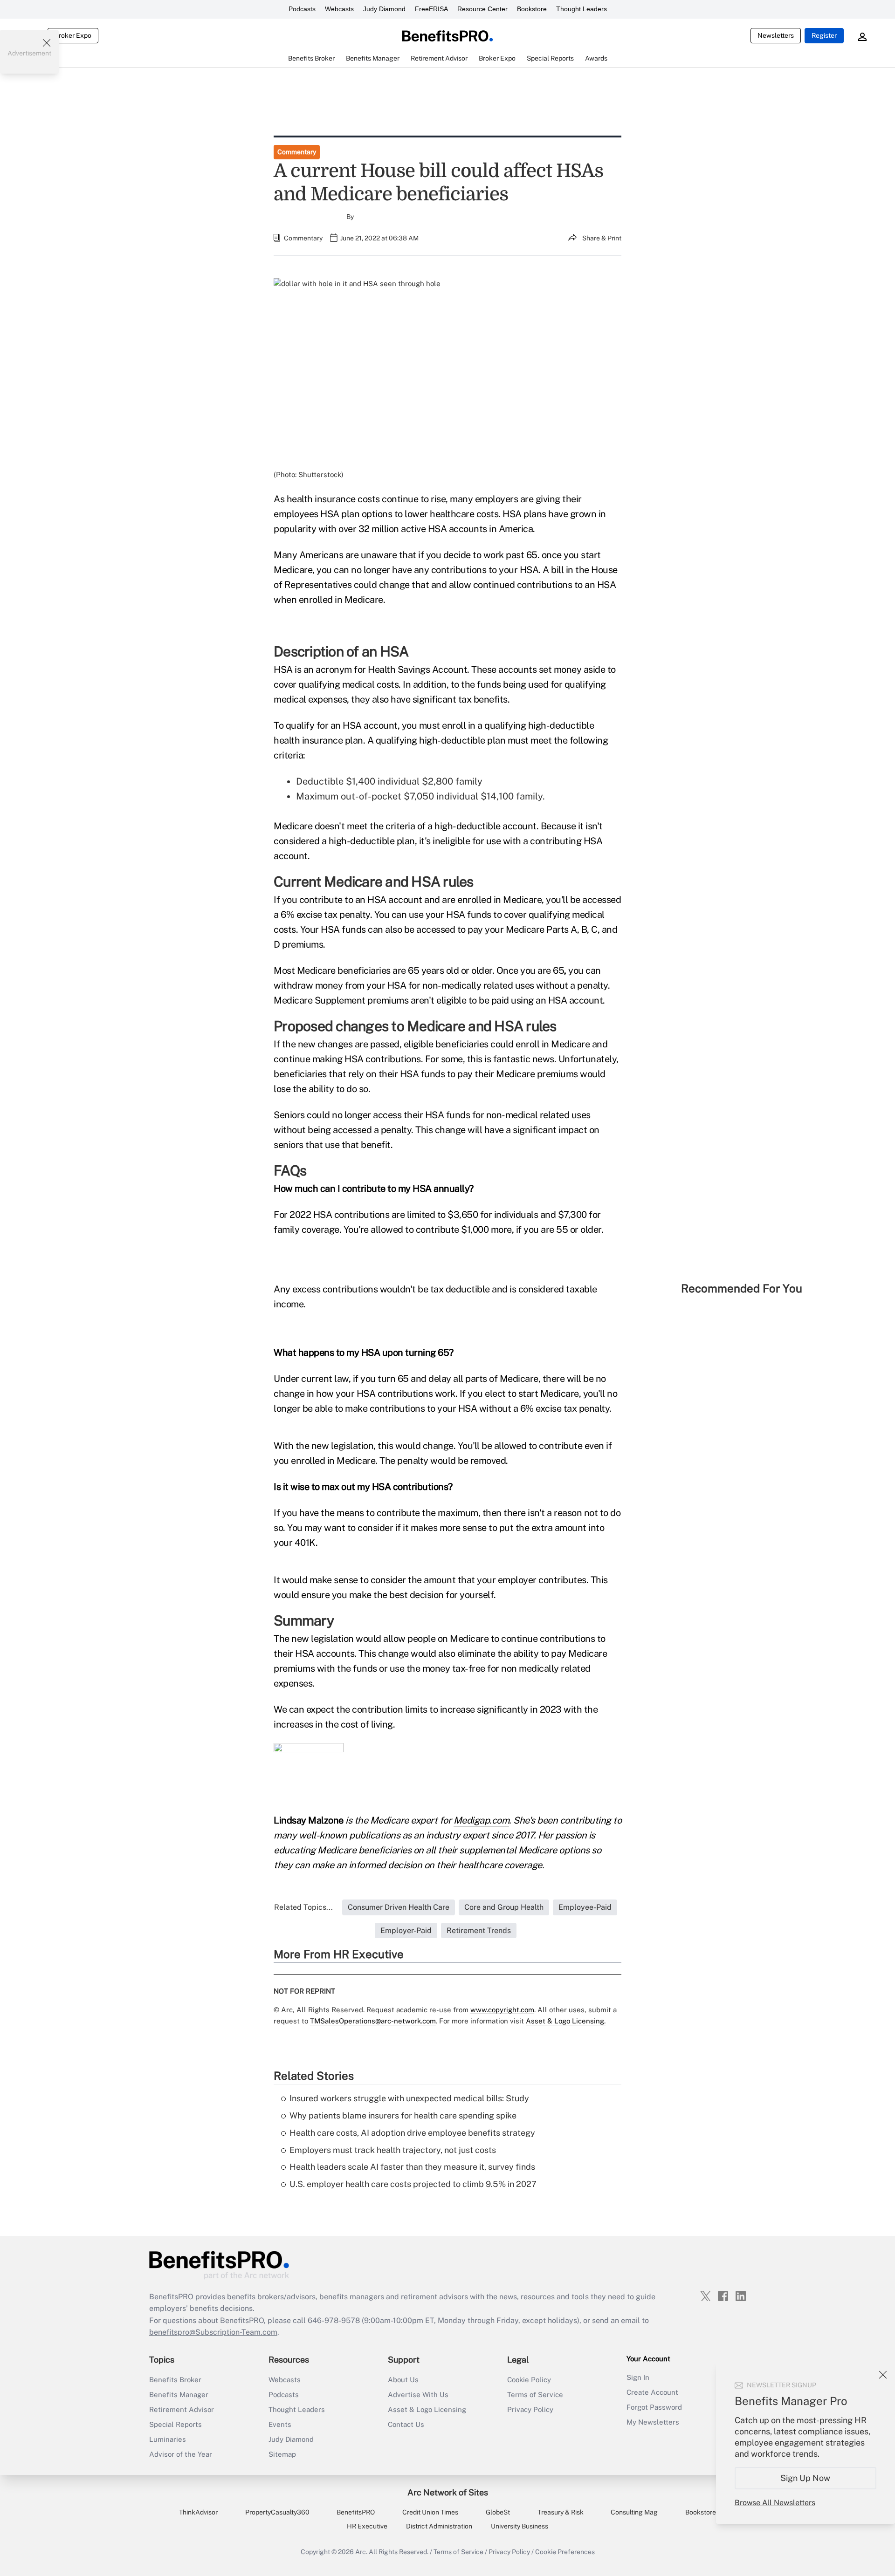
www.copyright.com (502, 2010)
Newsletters (776, 35)
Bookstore (532, 9)
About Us (403, 2380)
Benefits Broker (175, 2380)
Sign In (638, 2377)
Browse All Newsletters (775, 2503)
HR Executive (367, 2526)
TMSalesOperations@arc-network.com (373, 2021)
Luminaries (168, 2439)
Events (280, 2424)
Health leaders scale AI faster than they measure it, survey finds (412, 2167)
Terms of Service (535, 2395)
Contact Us (406, 2424)
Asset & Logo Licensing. (566, 2021)
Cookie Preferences (565, 2552)
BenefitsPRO (356, 2512)
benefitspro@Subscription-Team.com (213, 2332)
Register (824, 35)
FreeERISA (431, 9)
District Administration (439, 2526)
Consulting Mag (634, 2512)
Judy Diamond (384, 9)
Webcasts (339, 9)
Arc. (361, 2552)
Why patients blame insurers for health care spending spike (403, 2115)
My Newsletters (653, 2422)
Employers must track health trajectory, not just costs (393, 2150)
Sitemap (282, 2454)
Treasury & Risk (561, 2512)
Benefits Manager (179, 2395)
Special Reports (176, 2424)
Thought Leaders (582, 9)
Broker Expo (73, 35)
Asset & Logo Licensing (427, 2409)
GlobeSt (498, 2512)
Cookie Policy (529, 2380)
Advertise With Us (418, 2395)
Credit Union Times (430, 2512)
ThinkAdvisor (198, 2512)
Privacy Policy (530, 2409)
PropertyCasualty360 (277, 2512)
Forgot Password (654, 2407)
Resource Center (482, 9)
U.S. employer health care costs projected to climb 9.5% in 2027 (413, 2184)
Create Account (652, 2392)
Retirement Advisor (182, 2409)
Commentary (297, 152)
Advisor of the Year (181, 2454)
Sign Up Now (806, 2478)
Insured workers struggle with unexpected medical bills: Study (409, 2098)
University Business (520, 2526)
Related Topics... (303, 1907)
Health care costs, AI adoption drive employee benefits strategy (412, 2133)
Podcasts (302, 9)
